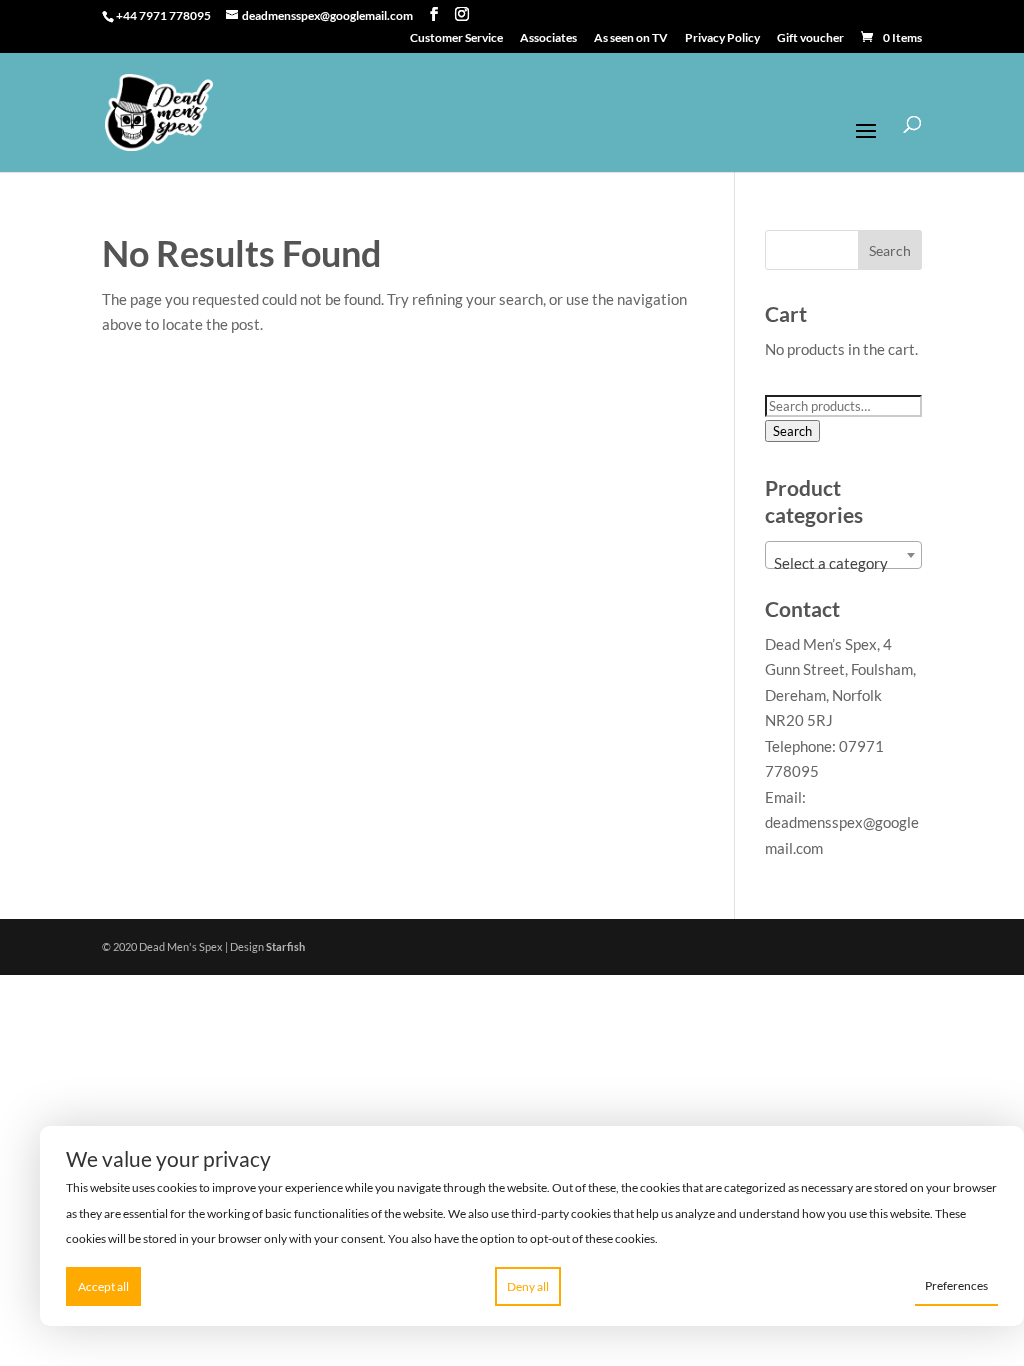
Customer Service (456, 38)
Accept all (103, 1286)
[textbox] (843, 563)
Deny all (528, 1286)
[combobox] (843, 555)
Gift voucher (810, 38)
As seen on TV (631, 38)
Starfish (285, 946)
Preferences (956, 1285)
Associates (548, 38)
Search (792, 431)
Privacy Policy (722, 38)
